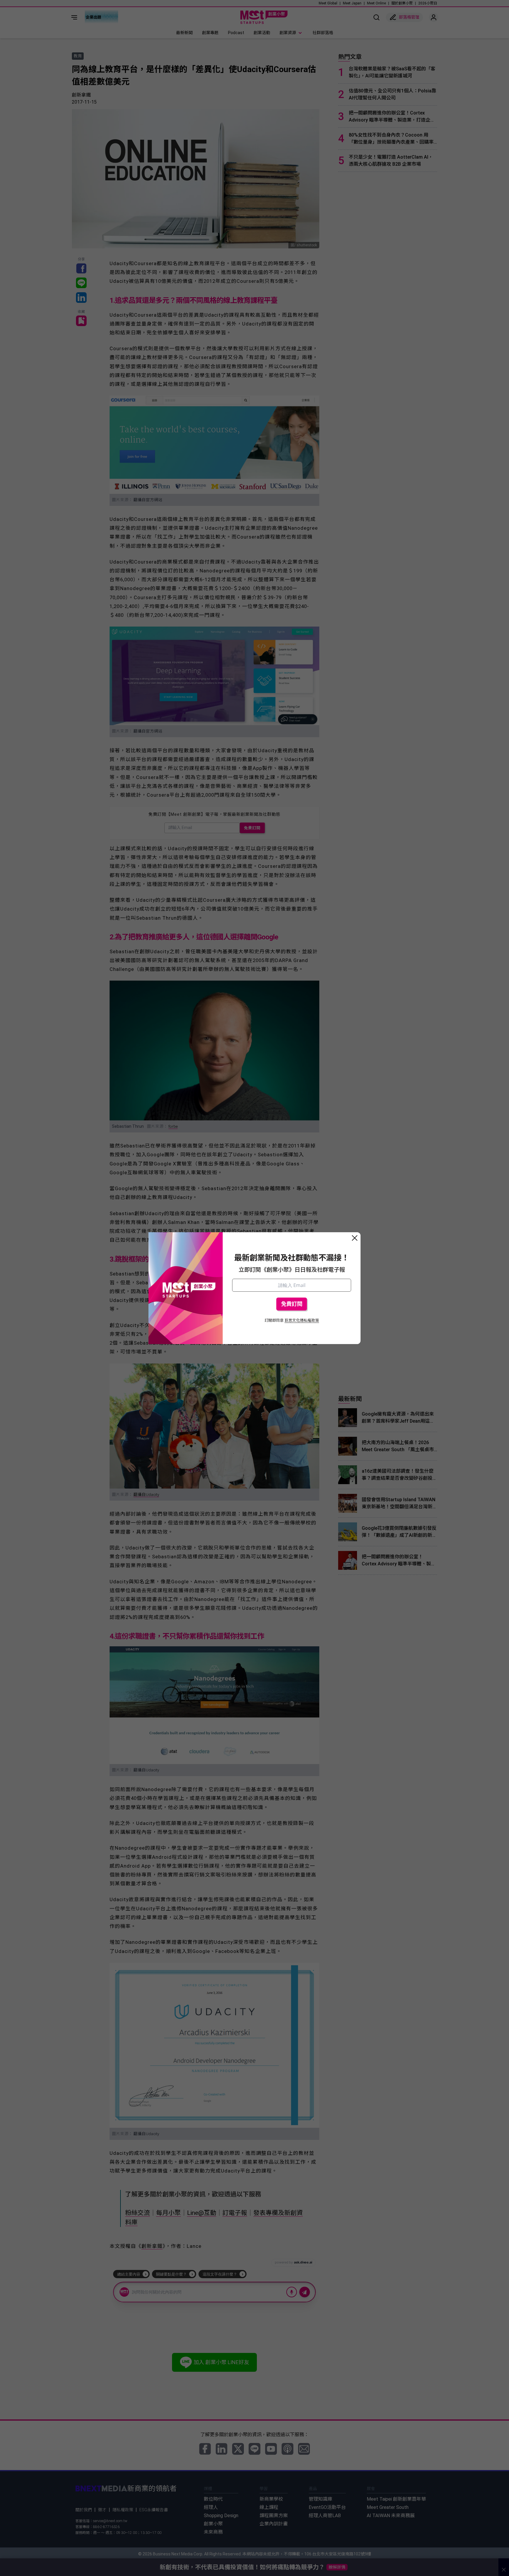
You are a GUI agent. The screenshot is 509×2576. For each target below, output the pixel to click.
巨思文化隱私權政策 (302, 1320)
